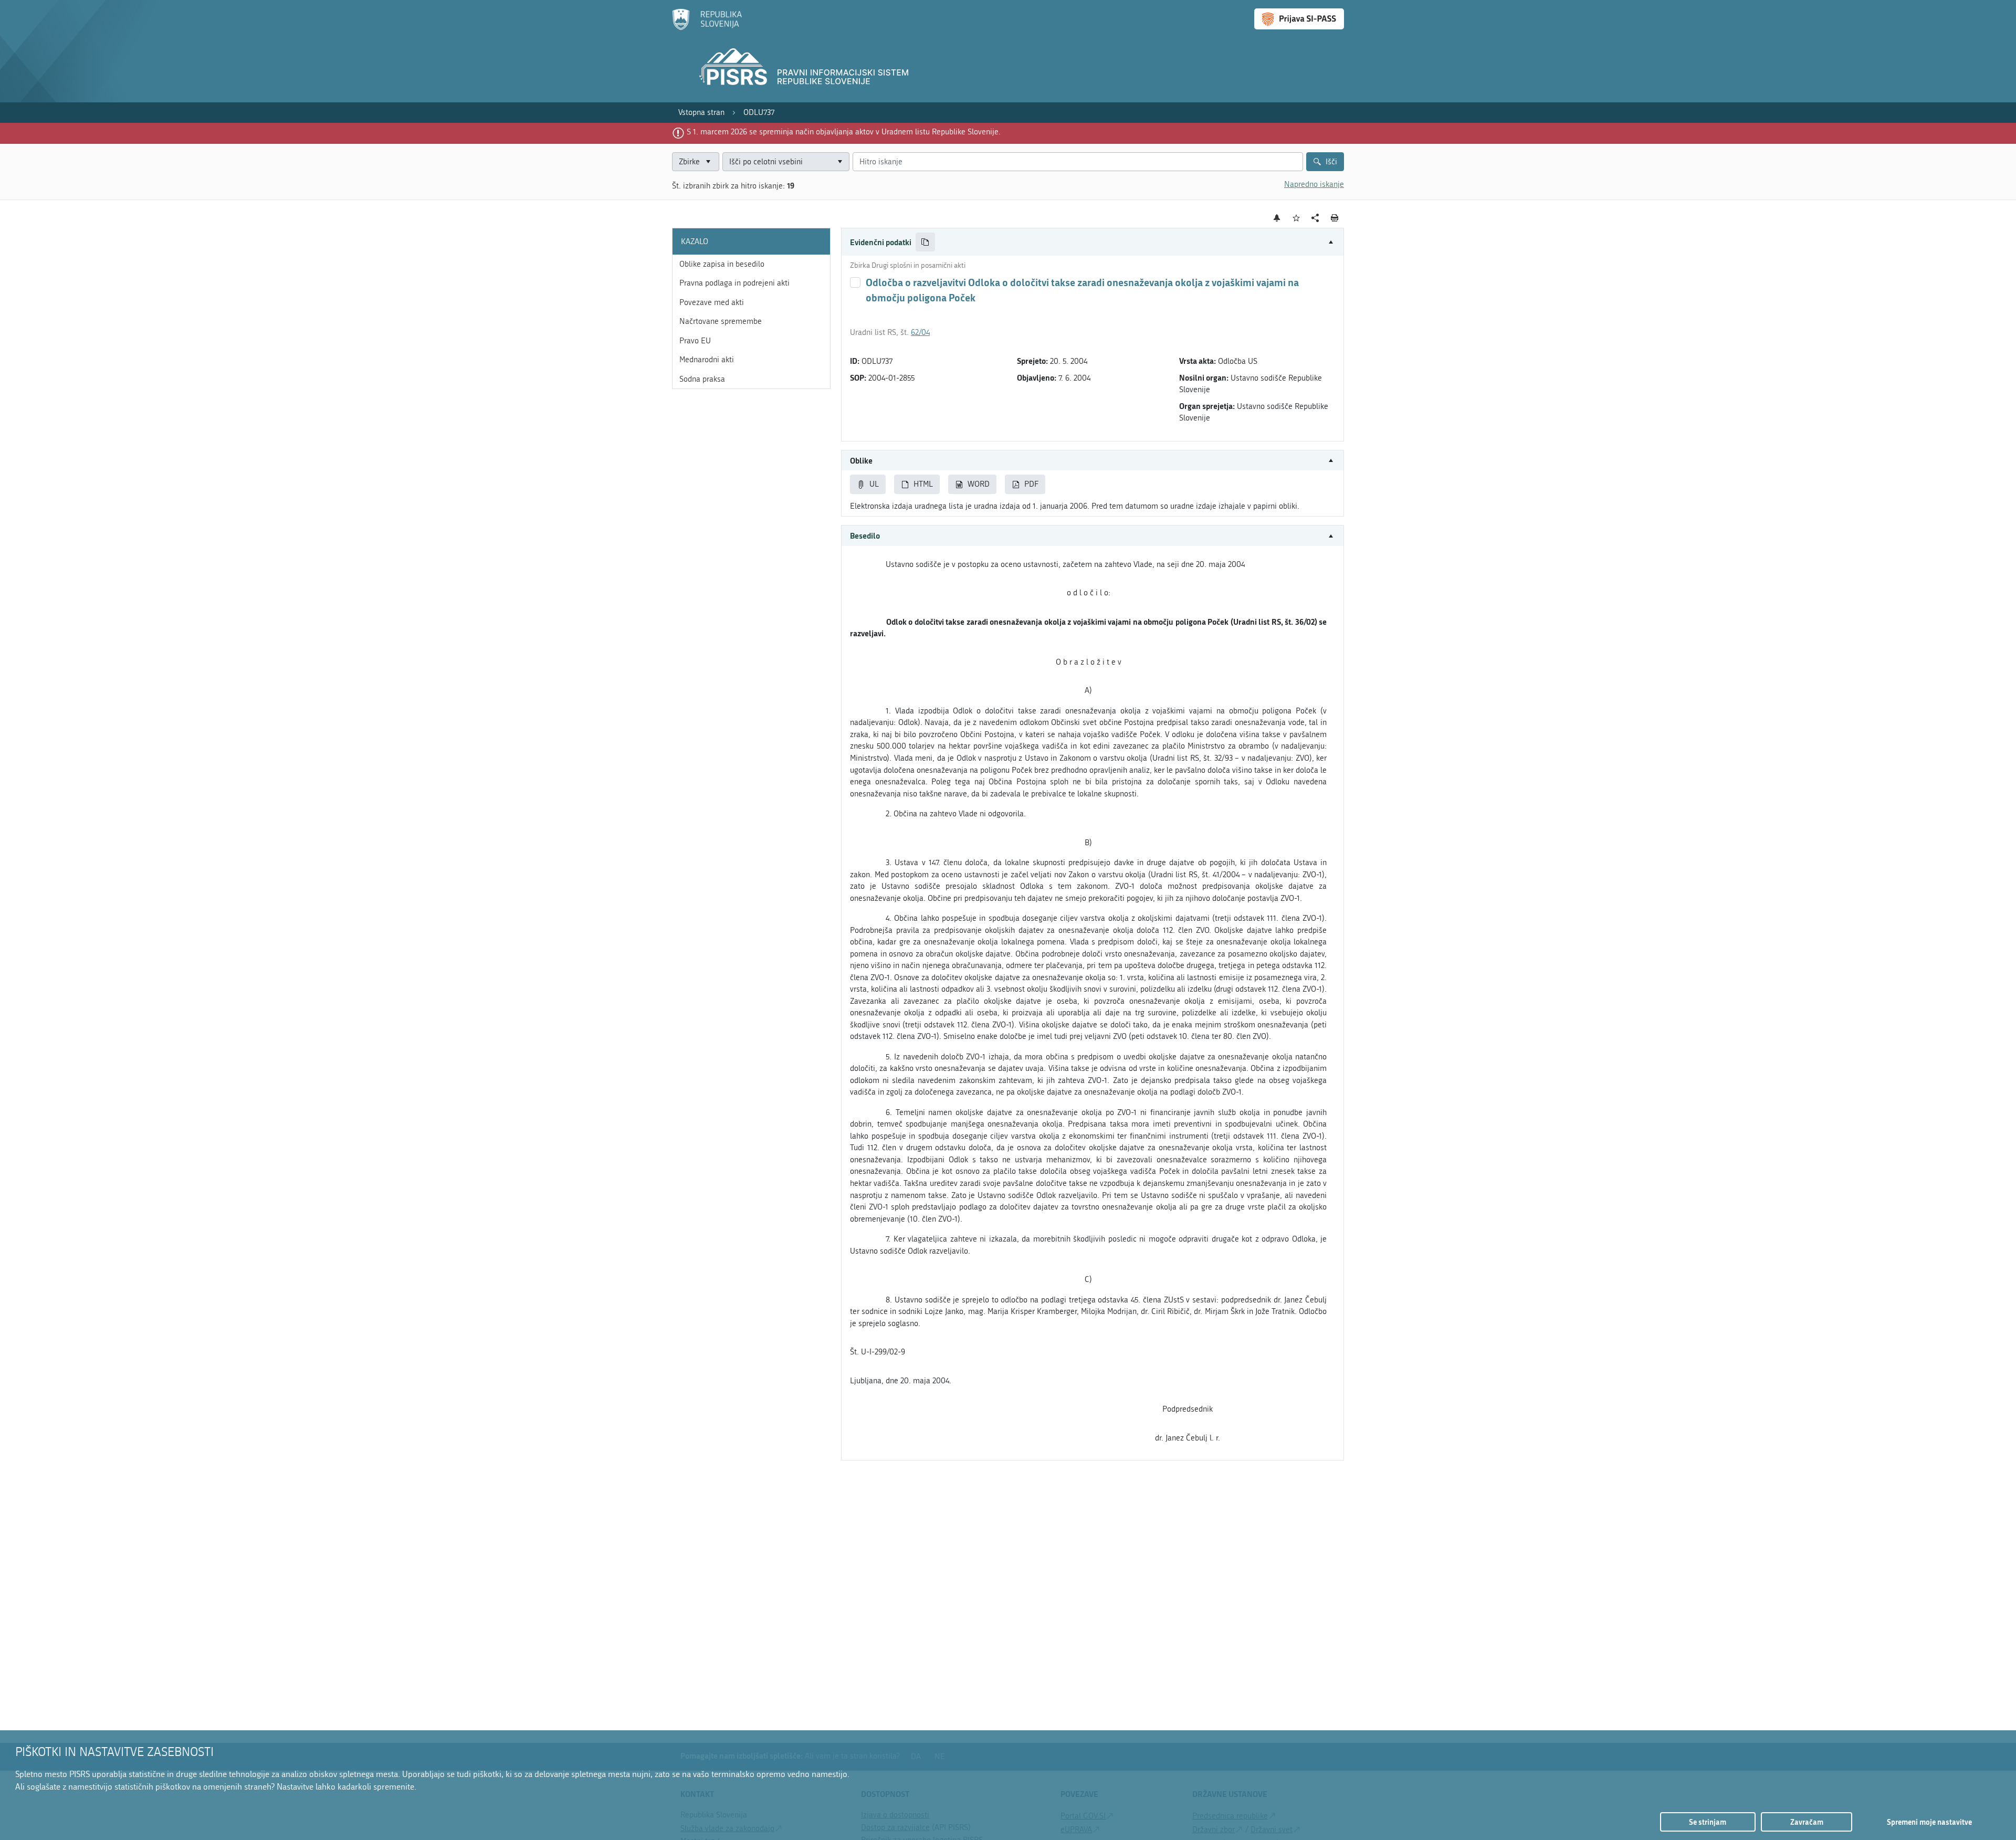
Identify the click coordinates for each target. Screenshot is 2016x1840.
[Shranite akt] (1296, 218)
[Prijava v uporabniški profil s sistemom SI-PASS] (1299, 19)
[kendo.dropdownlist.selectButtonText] (839, 162)
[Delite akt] (1315, 218)
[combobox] (786, 162)
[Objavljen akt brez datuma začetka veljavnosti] (855, 282)
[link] (701, 113)
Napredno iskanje (1314, 184)
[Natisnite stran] (1335, 218)
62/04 (920, 332)
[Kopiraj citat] (925, 242)
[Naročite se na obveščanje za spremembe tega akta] (1277, 218)
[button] (1093, 242)
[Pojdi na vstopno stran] (707, 28)
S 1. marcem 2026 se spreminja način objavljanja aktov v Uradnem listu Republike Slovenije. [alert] (844, 132)
